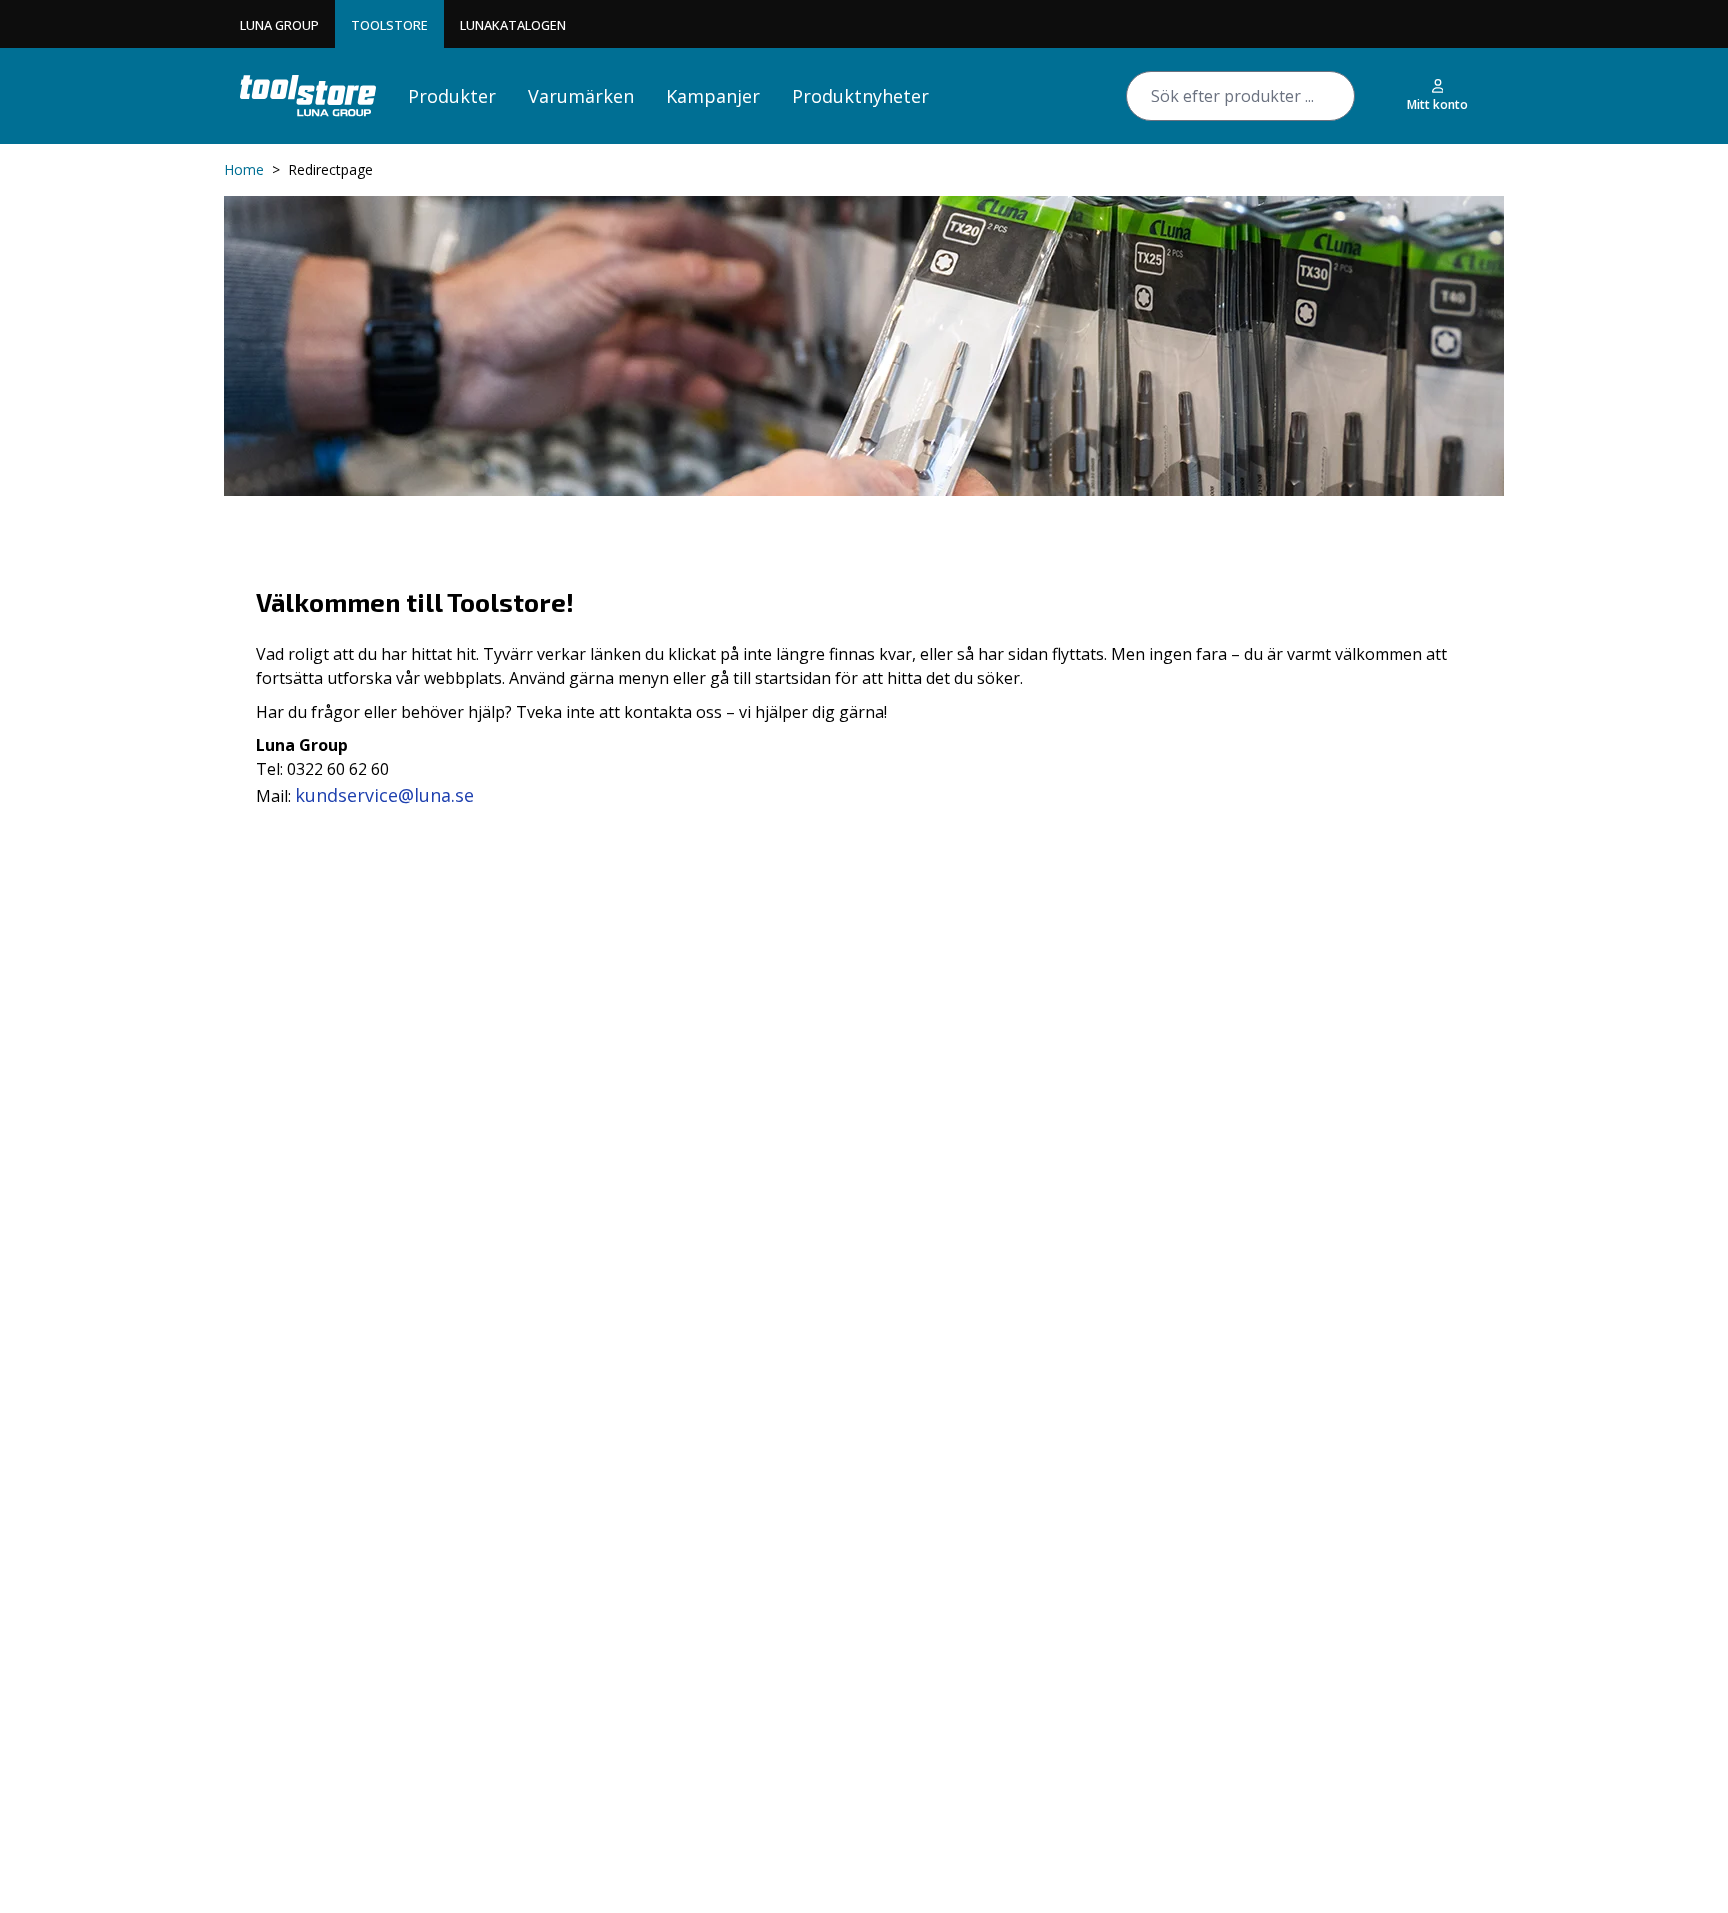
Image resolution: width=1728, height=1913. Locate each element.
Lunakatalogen (513, 25)
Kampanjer (713, 96)
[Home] (308, 95)
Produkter (452, 96)
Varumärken (581, 96)
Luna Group (279, 25)
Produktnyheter (860, 96)
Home (244, 169)
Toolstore (389, 25)
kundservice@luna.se (384, 795)
